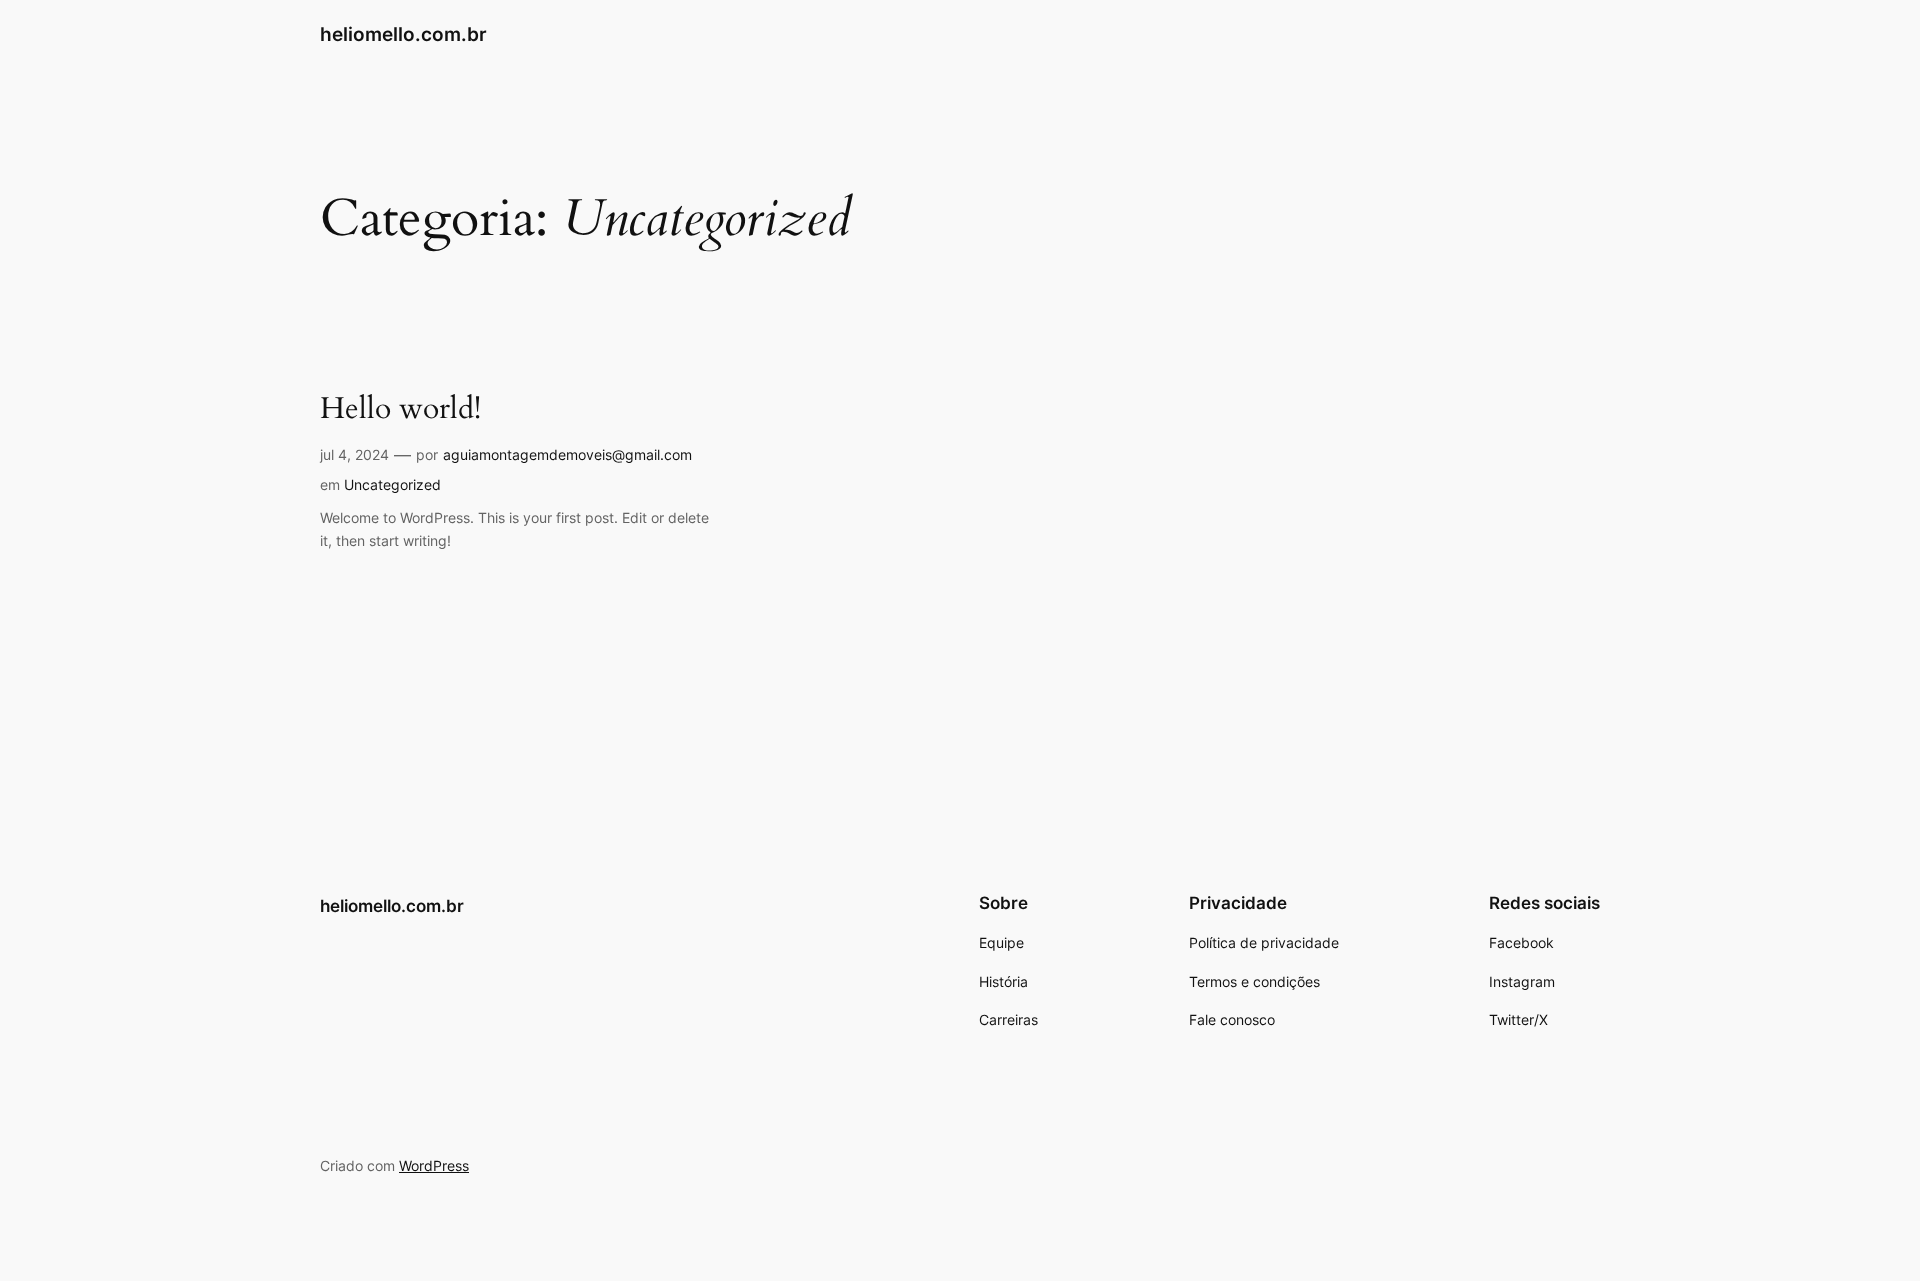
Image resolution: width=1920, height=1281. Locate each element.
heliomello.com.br (403, 34)
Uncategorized (392, 484)
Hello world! (400, 410)
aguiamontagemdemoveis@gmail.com (567, 454)
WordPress (434, 1165)
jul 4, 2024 (354, 454)
